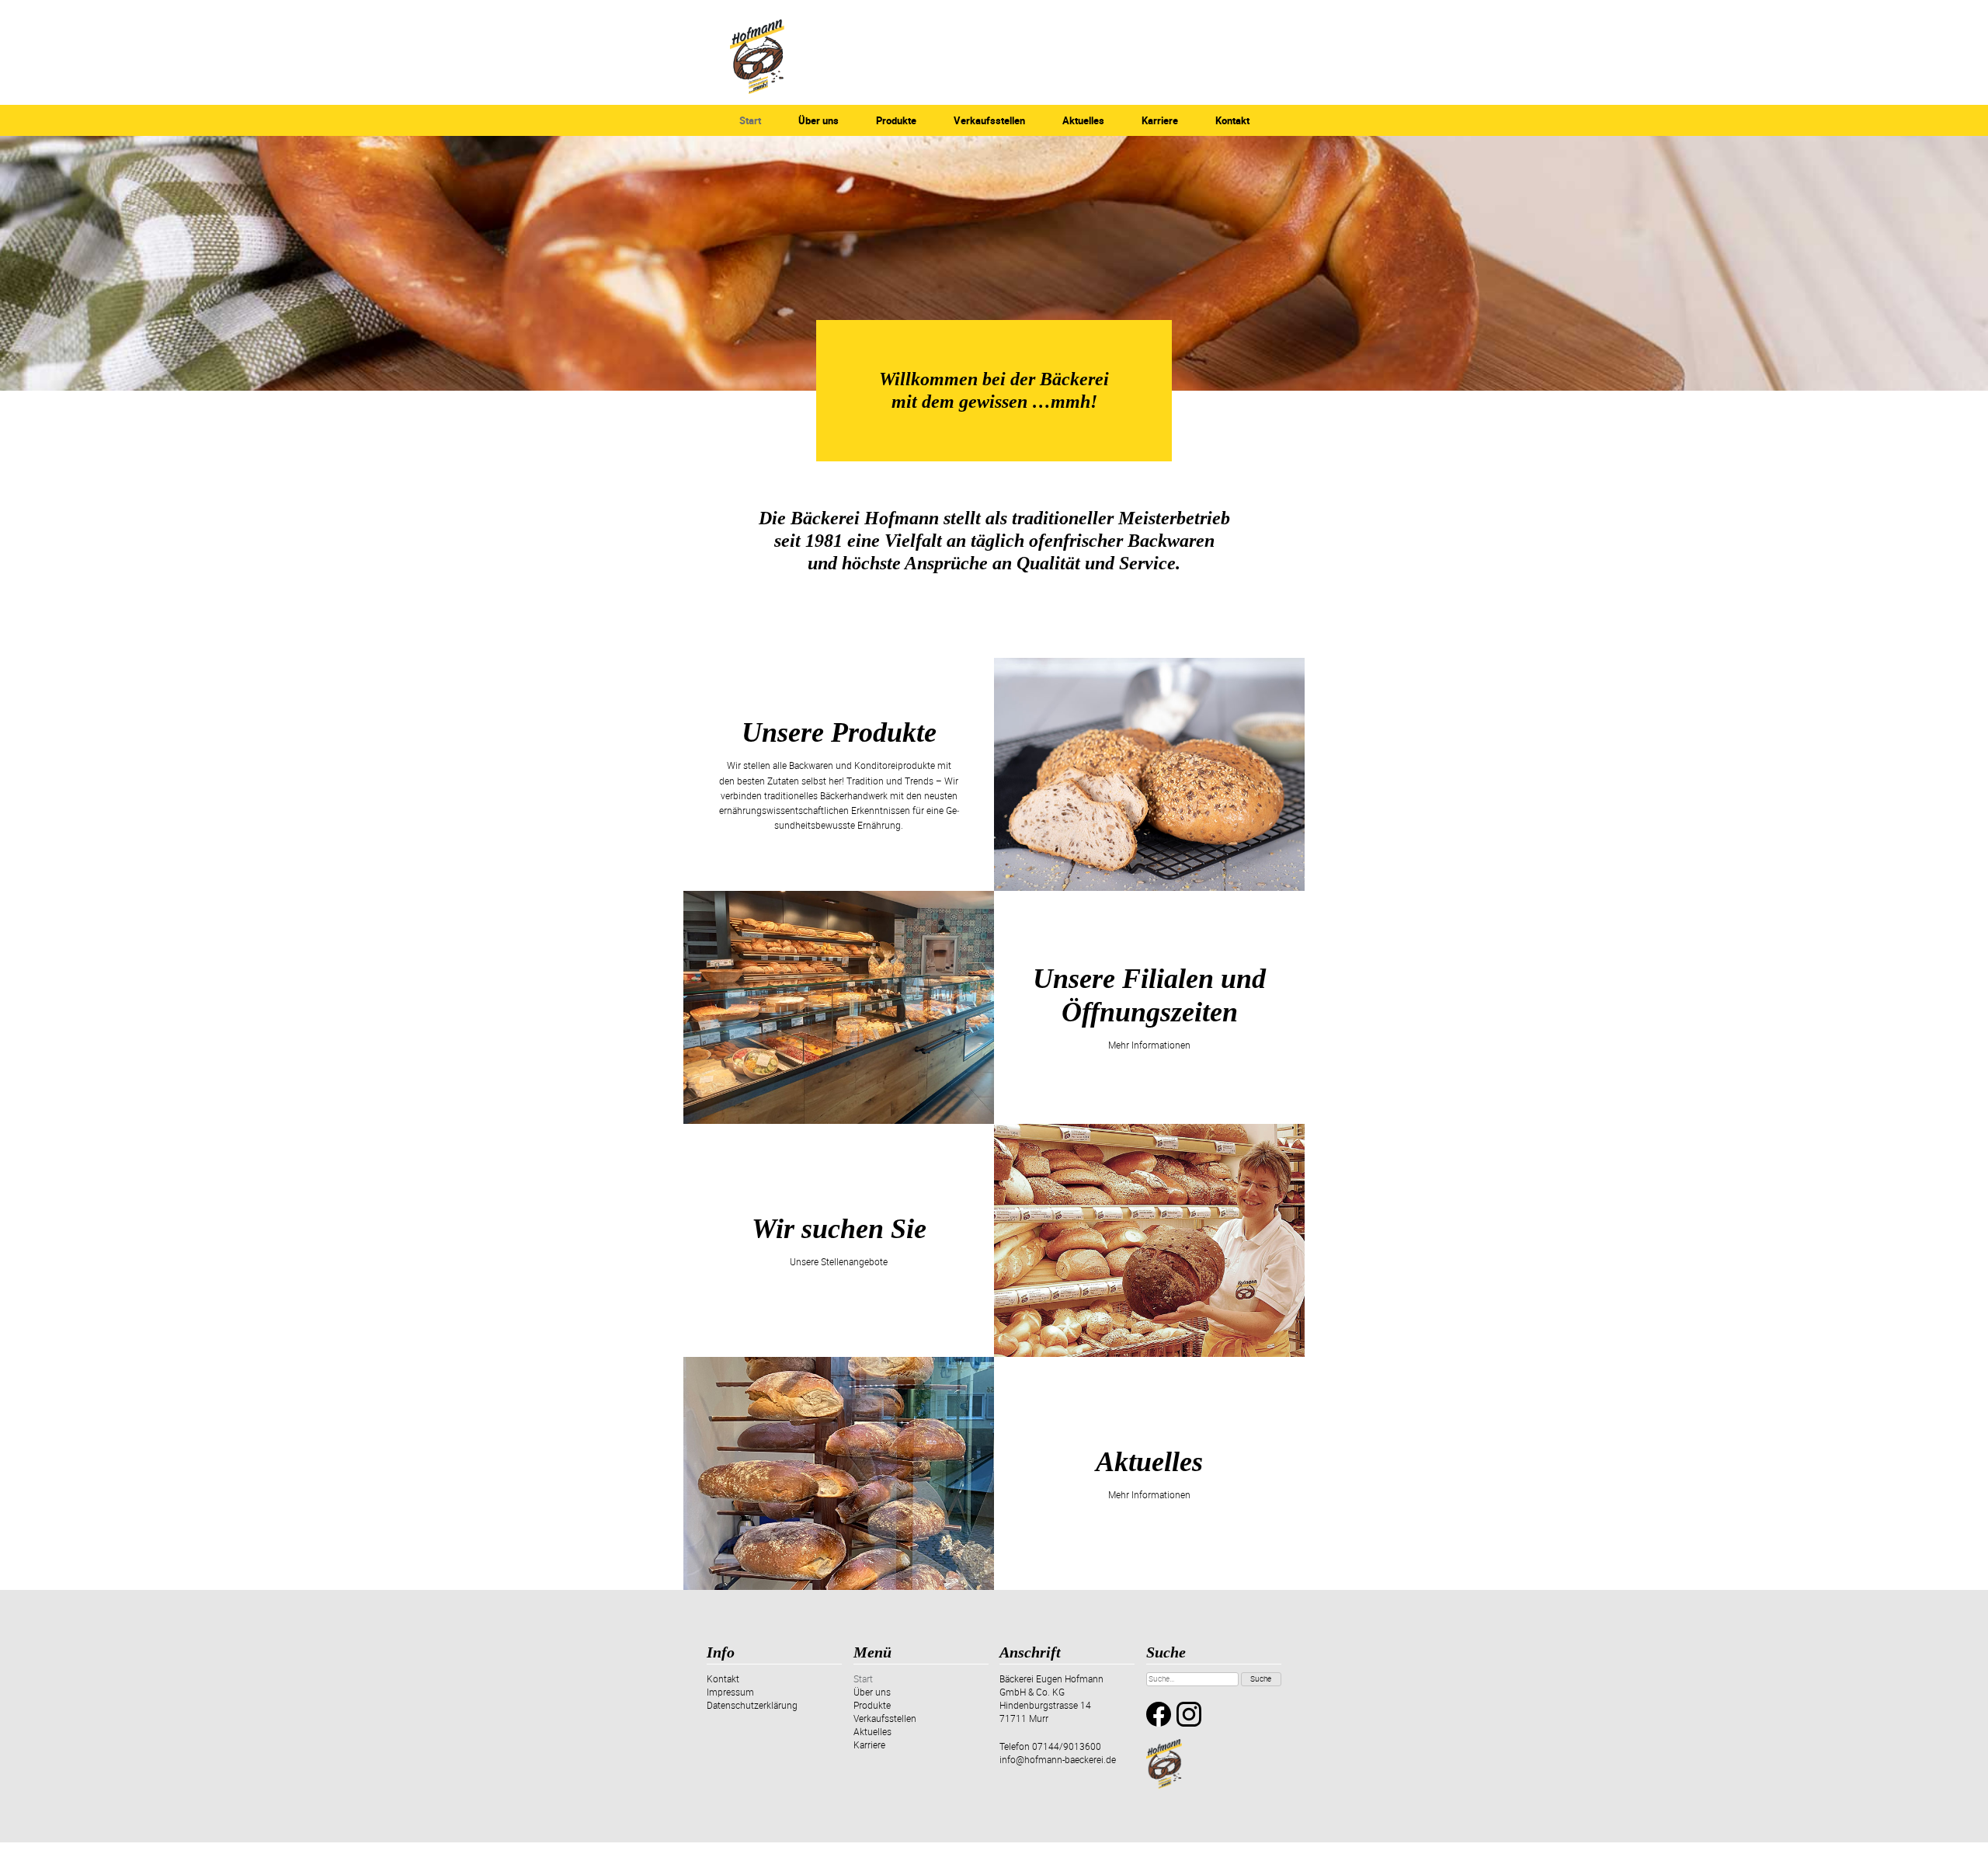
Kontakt (1232, 120)
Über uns (818, 120)
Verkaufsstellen (989, 120)
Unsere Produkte (839, 732)
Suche (1261, 1678)
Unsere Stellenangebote (839, 1261)
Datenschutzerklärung (752, 1705)
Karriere (1160, 120)
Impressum (730, 1692)
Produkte (896, 120)
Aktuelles (1083, 120)
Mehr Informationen (1149, 1045)
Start (750, 120)
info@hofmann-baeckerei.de (1058, 1759)
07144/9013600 (1067, 1746)
